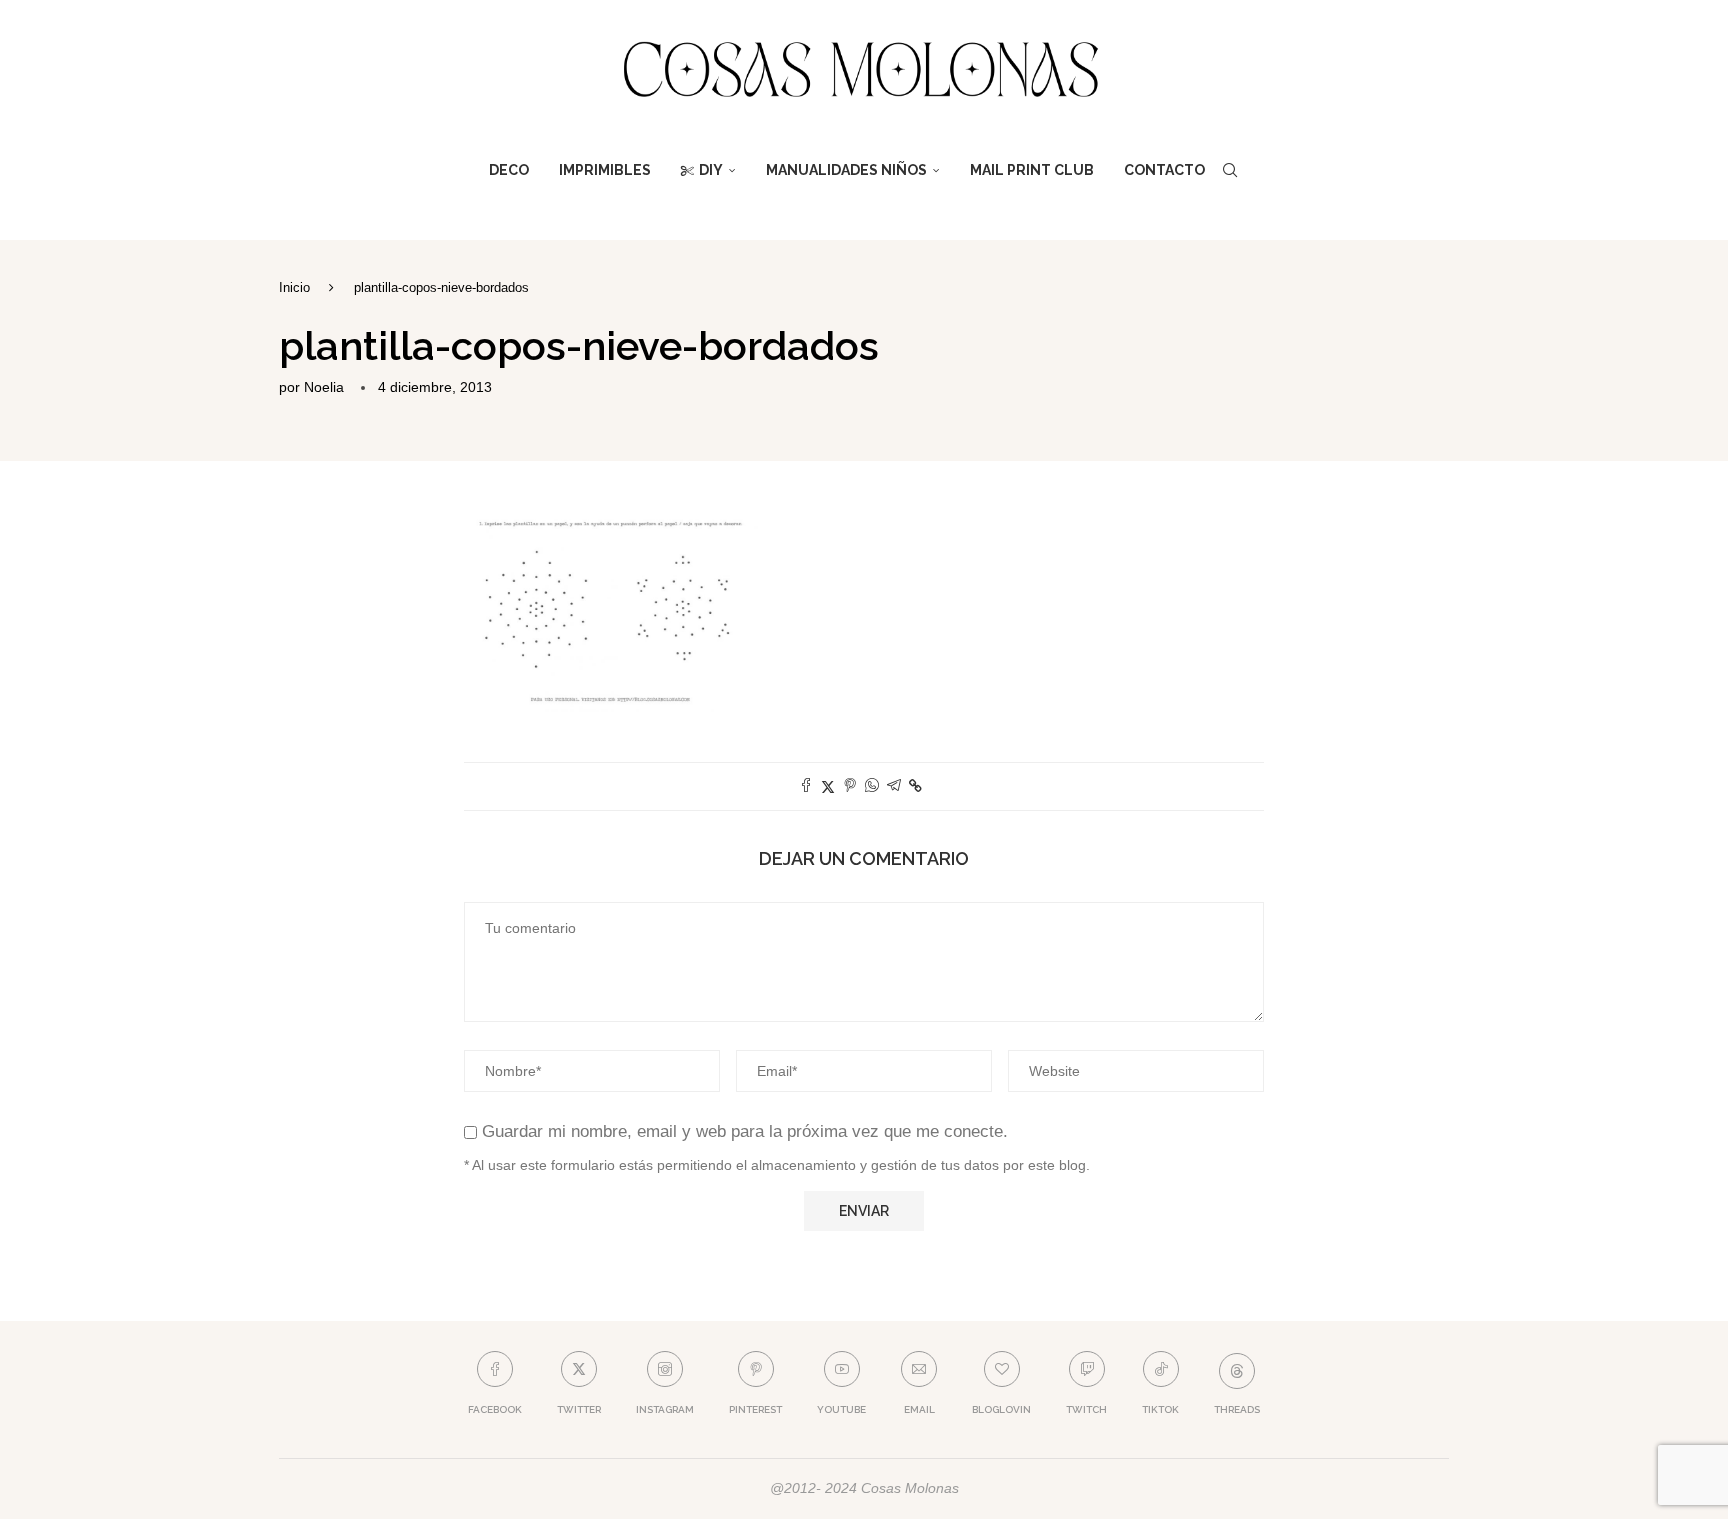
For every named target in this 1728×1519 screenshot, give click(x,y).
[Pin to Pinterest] (850, 786)
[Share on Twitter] (828, 786)
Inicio (294, 287)
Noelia (324, 387)
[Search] (1230, 170)
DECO (509, 170)
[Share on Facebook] (806, 786)
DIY (711, 170)
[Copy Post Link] (915, 786)
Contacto (1164, 170)
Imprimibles (605, 170)
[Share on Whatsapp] (872, 786)
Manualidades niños (846, 170)
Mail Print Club (1032, 170)
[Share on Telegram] (894, 786)
